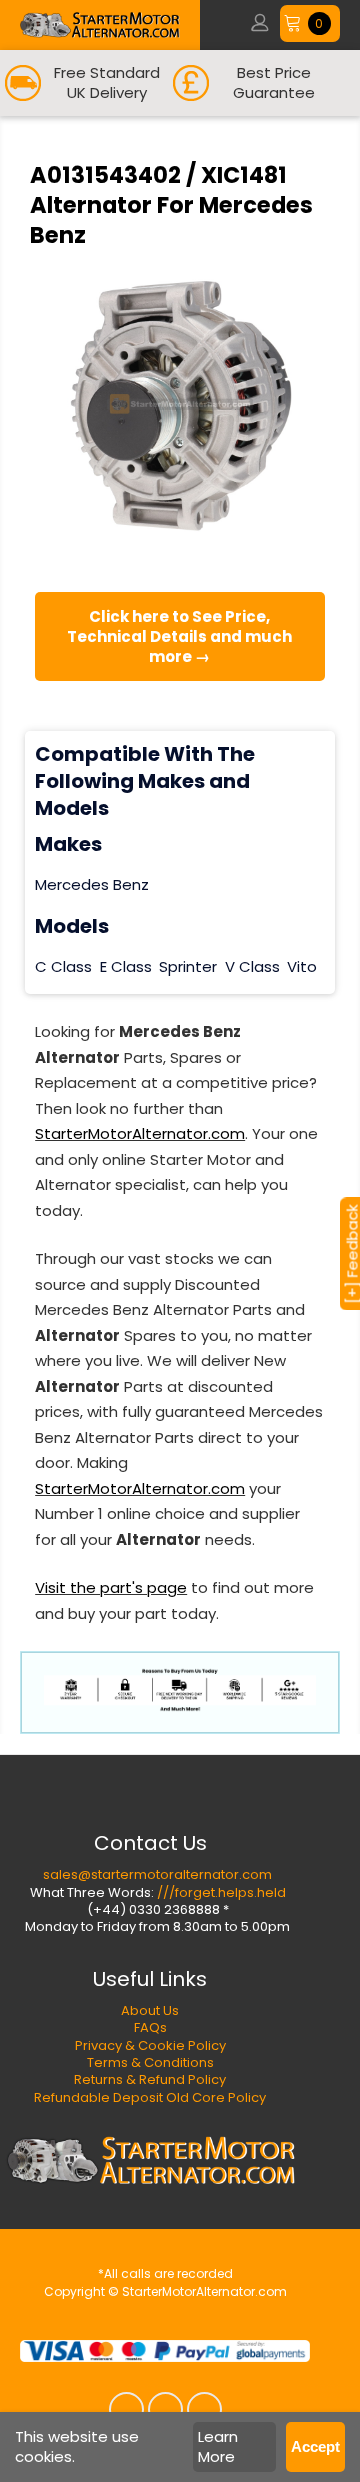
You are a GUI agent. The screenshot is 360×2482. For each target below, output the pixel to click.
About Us (150, 2010)
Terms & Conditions (150, 2062)
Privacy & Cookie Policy (150, 2045)
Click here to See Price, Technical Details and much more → (179, 636)
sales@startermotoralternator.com (157, 1874)
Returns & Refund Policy (150, 2079)
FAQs (150, 2027)
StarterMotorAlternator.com (140, 1133)
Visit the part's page (111, 1587)
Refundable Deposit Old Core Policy (150, 2097)
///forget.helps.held (221, 1892)
